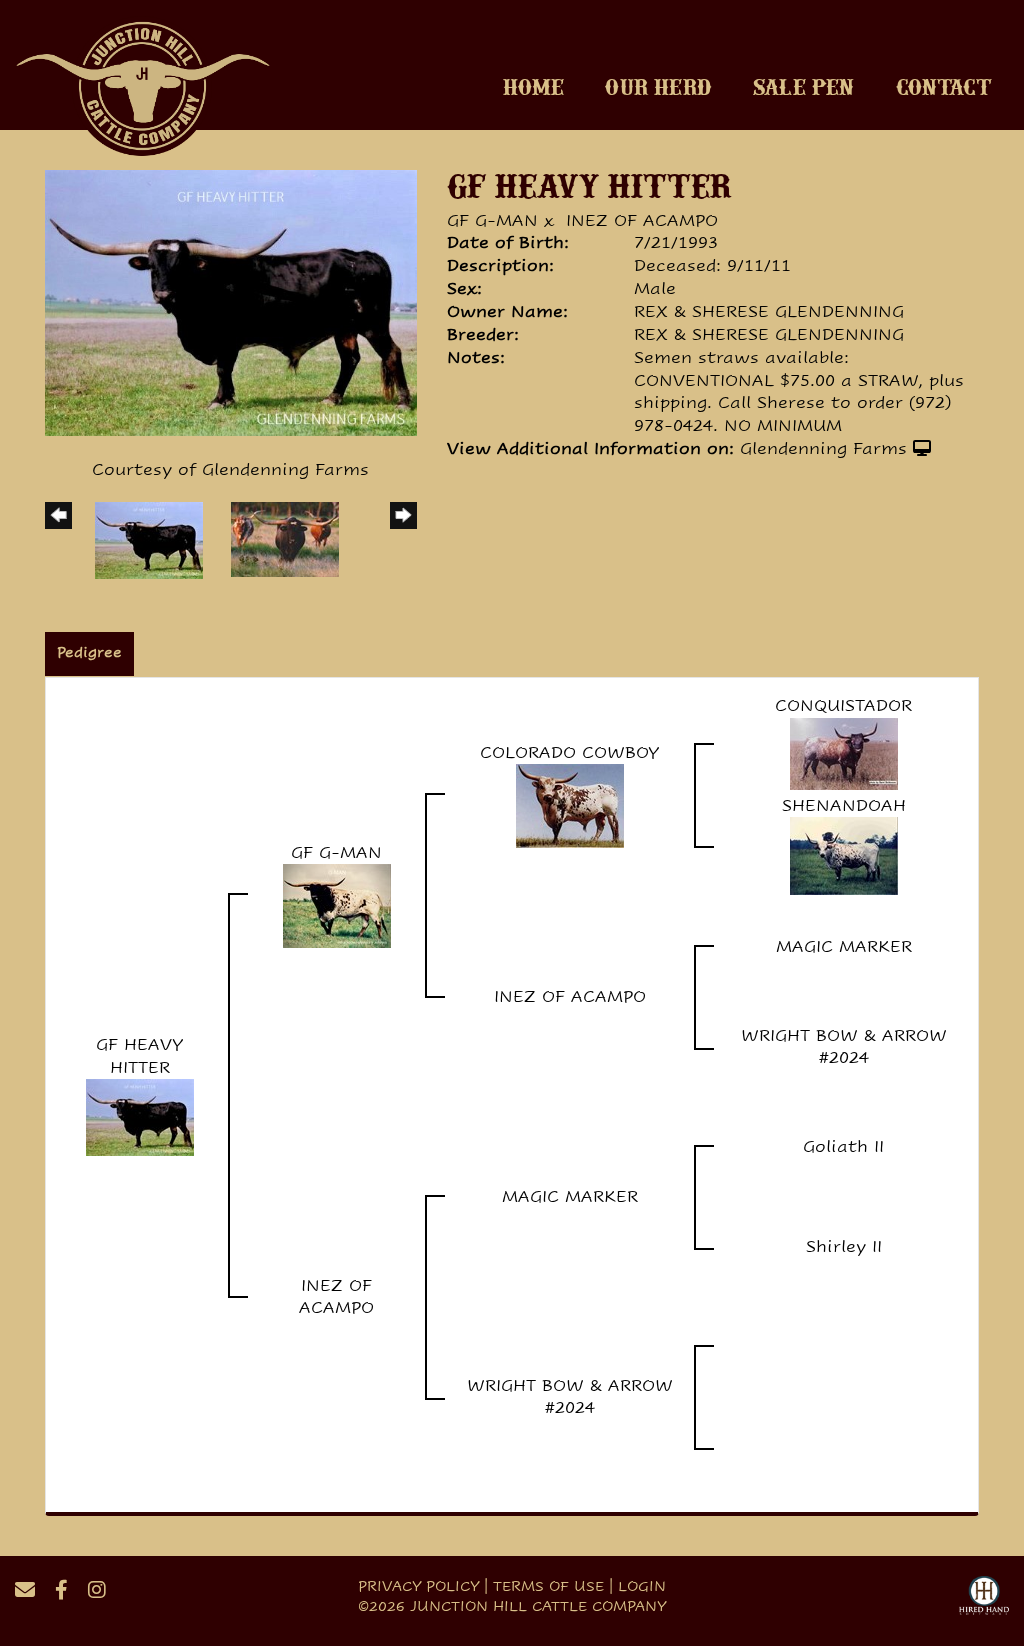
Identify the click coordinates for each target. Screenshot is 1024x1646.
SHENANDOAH (844, 805)
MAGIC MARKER (844, 946)
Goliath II (843, 1146)
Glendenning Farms (823, 448)
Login (642, 1586)
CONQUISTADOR (843, 705)
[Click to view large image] (231, 301)
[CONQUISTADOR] (844, 752)
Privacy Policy (418, 1586)
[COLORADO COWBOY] (570, 805)
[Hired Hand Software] (984, 1598)
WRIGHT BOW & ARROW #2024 (844, 1047)
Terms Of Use (548, 1586)
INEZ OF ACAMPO (642, 220)
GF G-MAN (492, 220)
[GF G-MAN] (337, 905)
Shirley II (844, 1246)
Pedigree (89, 652)
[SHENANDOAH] (844, 855)
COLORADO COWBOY (569, 752)
